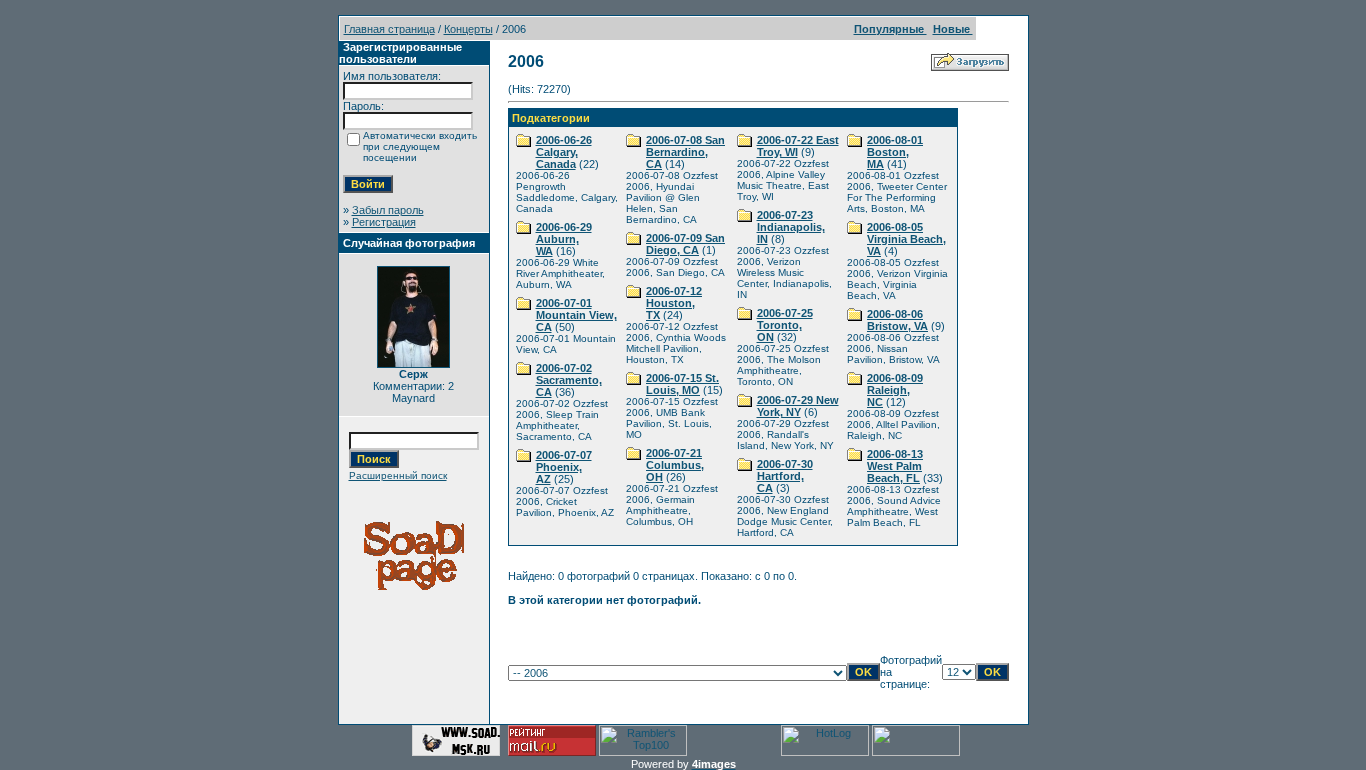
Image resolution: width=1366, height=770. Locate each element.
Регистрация (384, 222)
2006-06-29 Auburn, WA (564, 239)
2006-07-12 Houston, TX (674, 303)
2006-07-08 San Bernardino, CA (685, 152)
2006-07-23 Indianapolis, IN (791, 227)
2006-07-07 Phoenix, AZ (564, 467)
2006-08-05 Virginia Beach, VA (906, 239)
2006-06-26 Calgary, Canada (564, 152)
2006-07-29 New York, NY (798, 406)
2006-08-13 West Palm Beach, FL (895, 466)
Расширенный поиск (398, 475)
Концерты (468, 29)
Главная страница (389, 29)
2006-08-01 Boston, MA (895, 152)
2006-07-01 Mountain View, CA (576, 315)
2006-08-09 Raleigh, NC (895, 390)
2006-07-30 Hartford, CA (785, 476)
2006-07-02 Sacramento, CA (569, 380)
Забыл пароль (388, 210)
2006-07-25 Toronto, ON (785, 325)
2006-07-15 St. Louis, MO (682, 384)
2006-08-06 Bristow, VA (897, 320)
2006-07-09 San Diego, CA (685, 244)
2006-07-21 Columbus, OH (675, 465)
